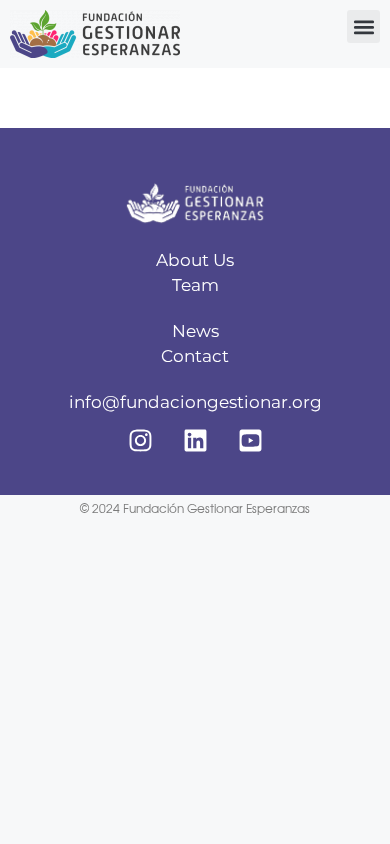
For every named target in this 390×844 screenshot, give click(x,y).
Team (195, 285)
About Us (195, 260)
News (195, 331)
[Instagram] (140, 440)
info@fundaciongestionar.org (195, 402)
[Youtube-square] (250, 440)
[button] (363, 26)
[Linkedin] (195, 440)
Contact (195, 356)
